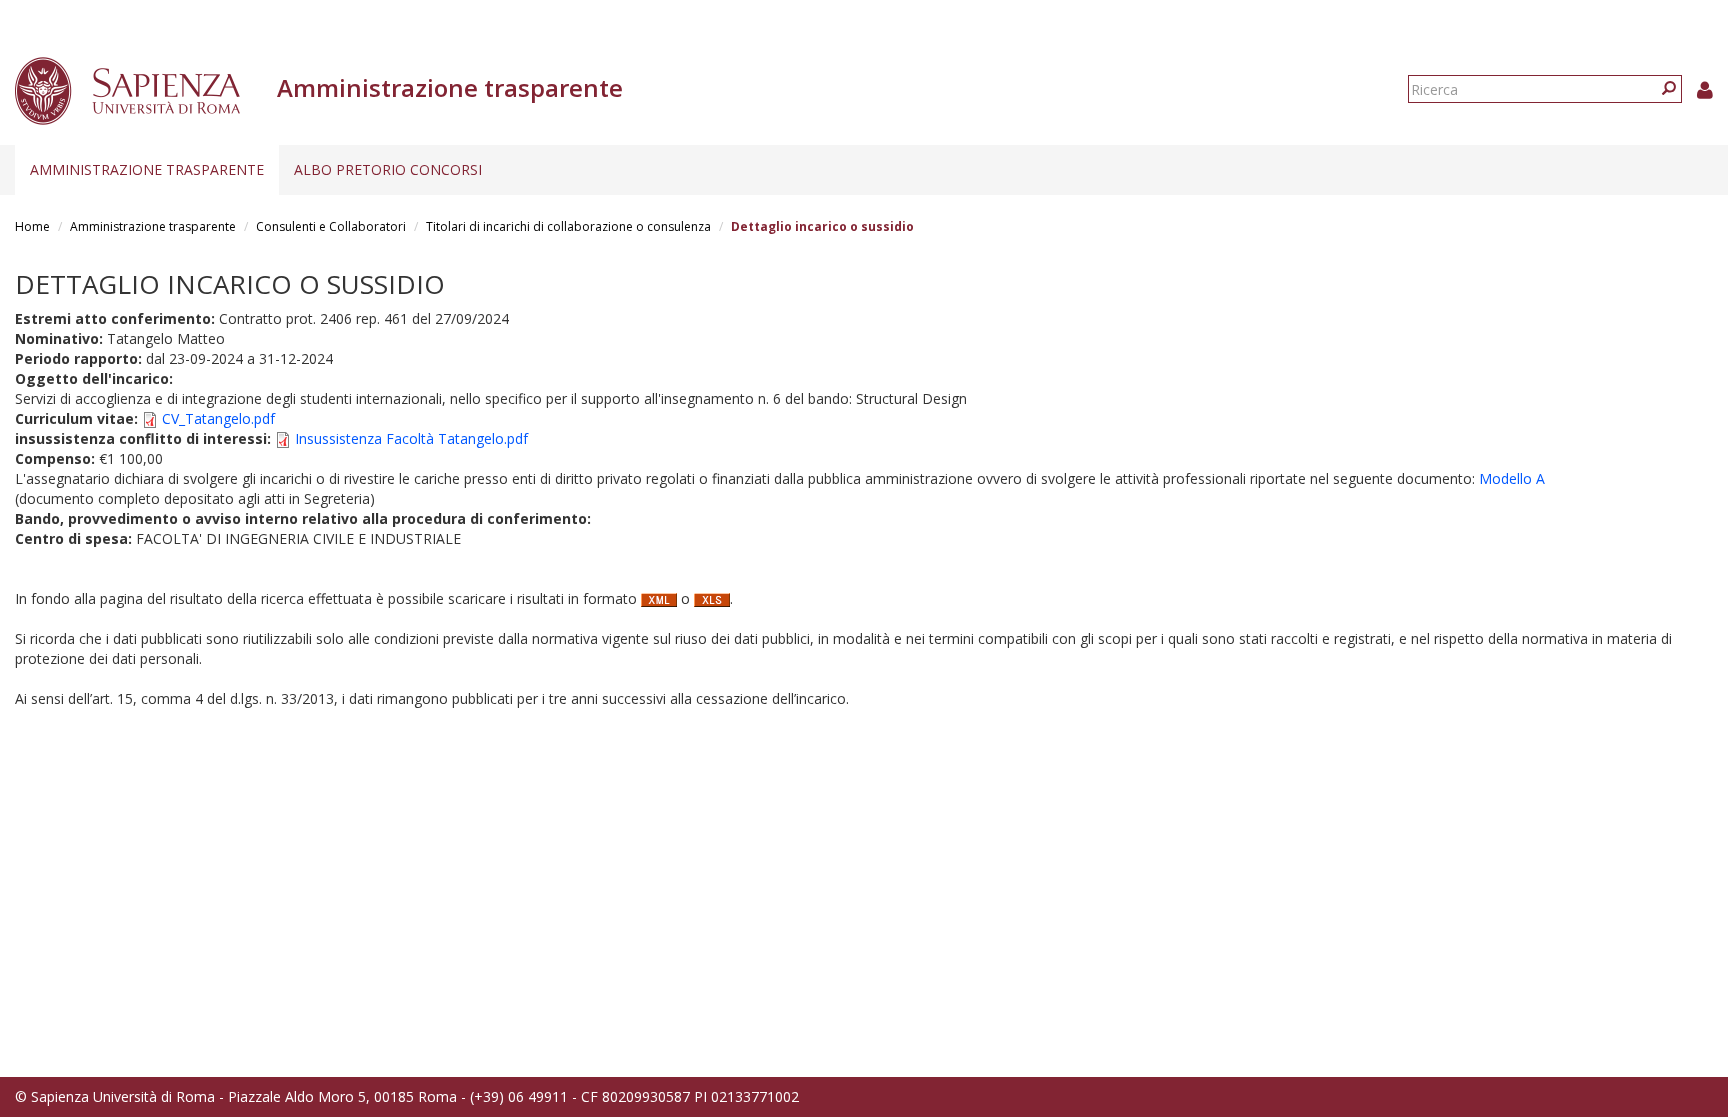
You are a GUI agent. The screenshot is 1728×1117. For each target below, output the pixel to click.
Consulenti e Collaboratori (331, 226)
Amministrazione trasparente (147, 169)
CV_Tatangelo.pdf (218, 418)
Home (32, 226)
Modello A (1512, 478)
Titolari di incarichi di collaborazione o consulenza (568, 226)
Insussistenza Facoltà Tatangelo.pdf (411, 438)
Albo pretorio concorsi (388, 169)
